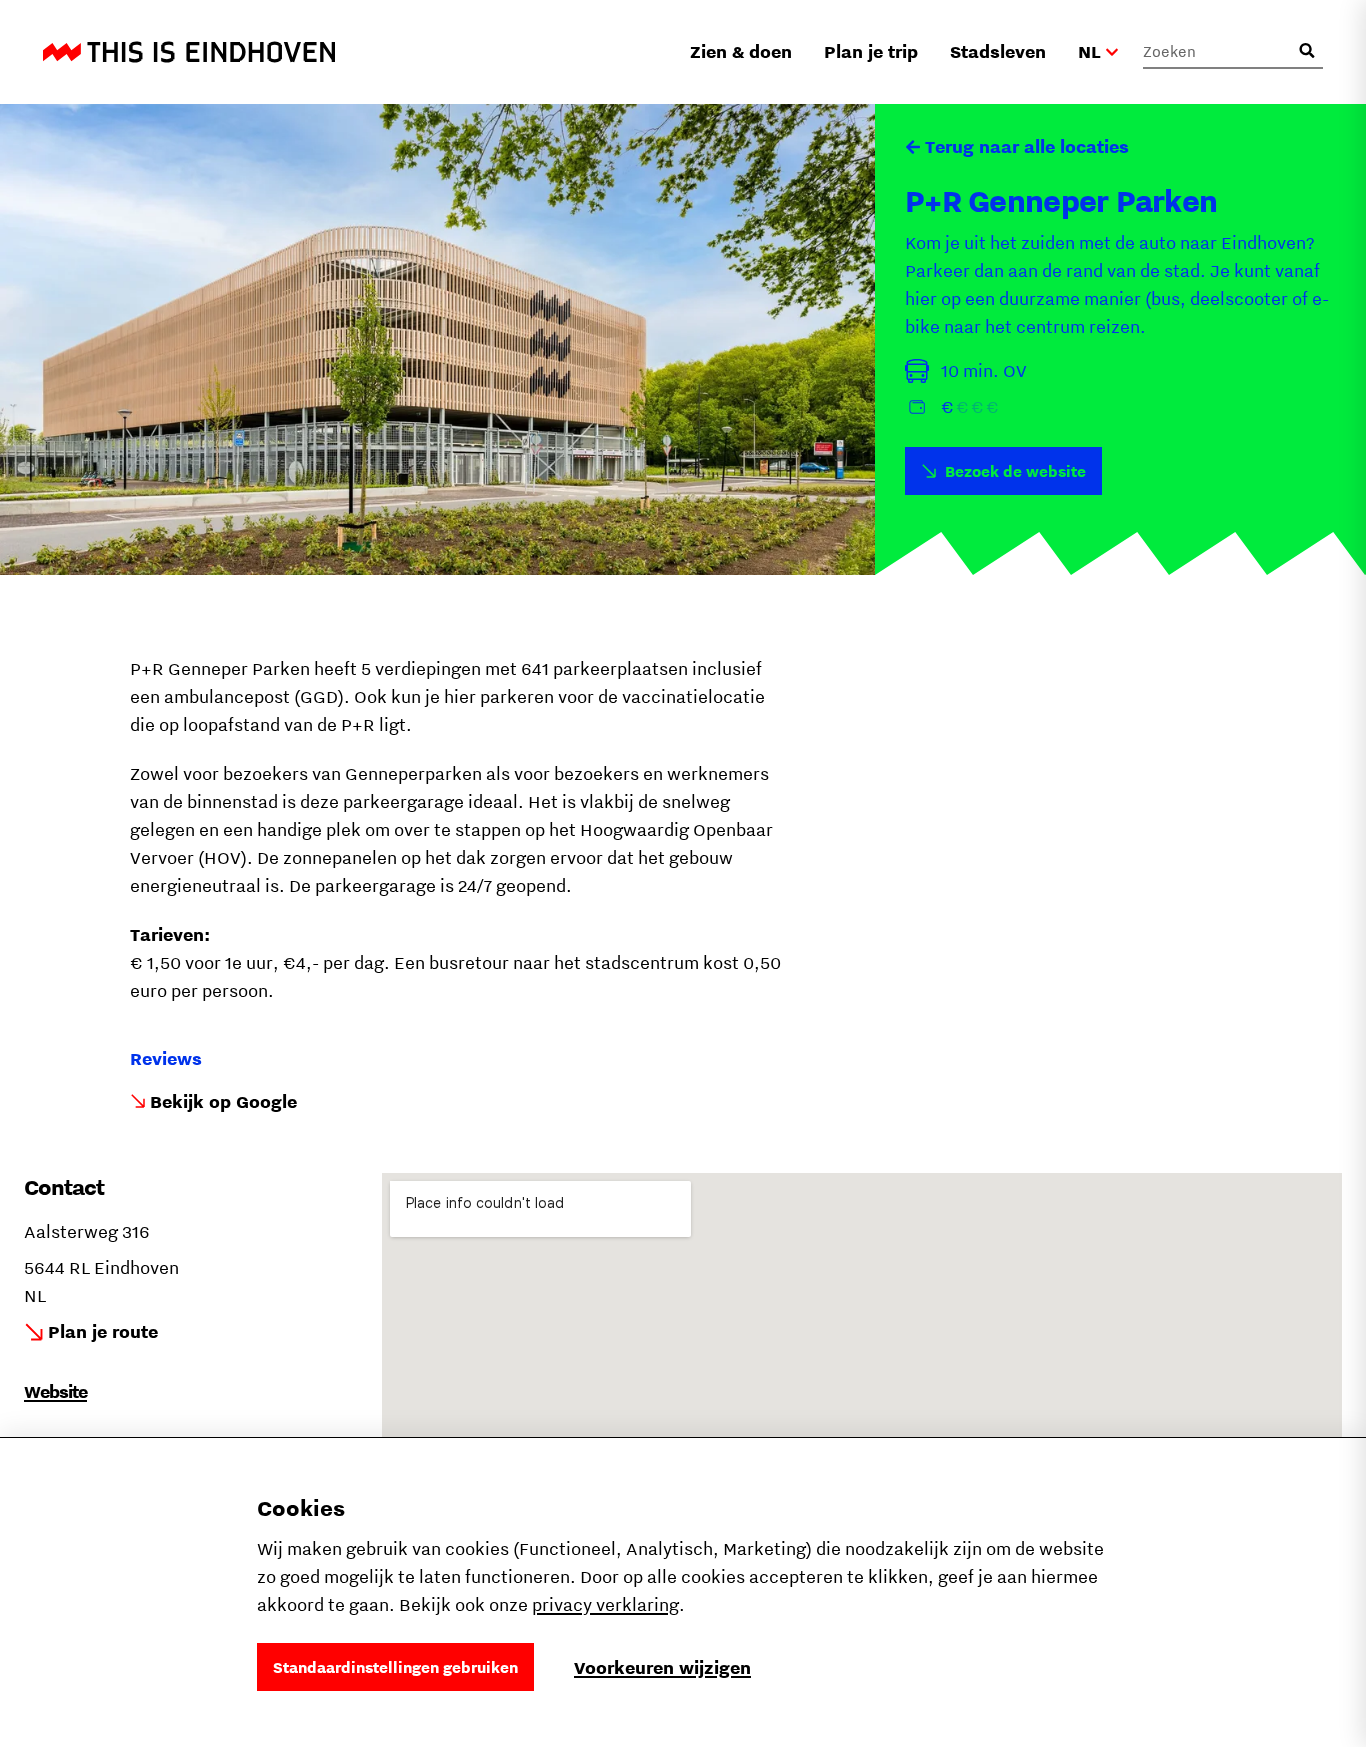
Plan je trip (871, 51)
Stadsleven (998, 51)
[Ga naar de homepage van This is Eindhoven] (189, 52)
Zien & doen (741, 51)
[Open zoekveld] (1307, 51)
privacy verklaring (605, 1604)
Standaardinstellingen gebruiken (395, 1667)
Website (55, 1391)
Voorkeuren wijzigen (662, 1667)
